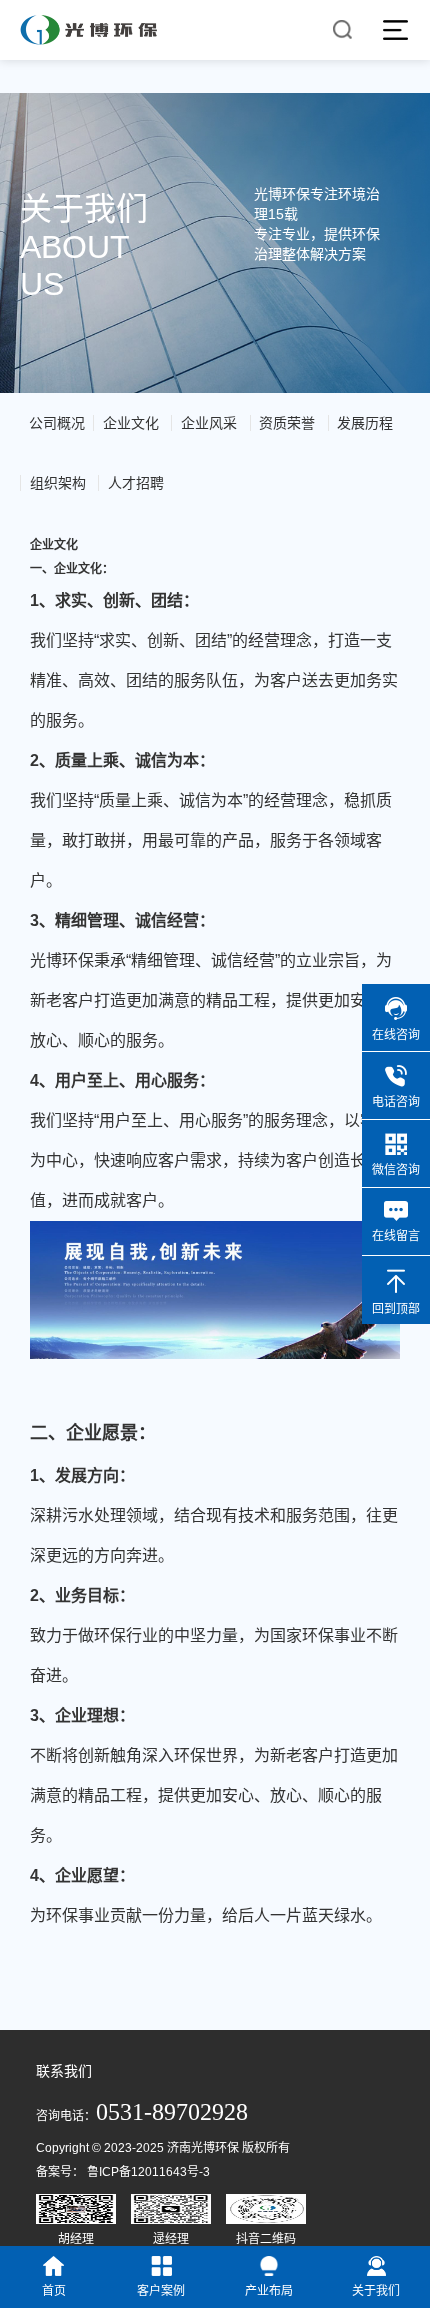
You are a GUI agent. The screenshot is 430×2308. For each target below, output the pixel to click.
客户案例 (161, 2291)
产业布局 (269, 2291)
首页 (54, 2291)
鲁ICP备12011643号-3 (148, 2172)
